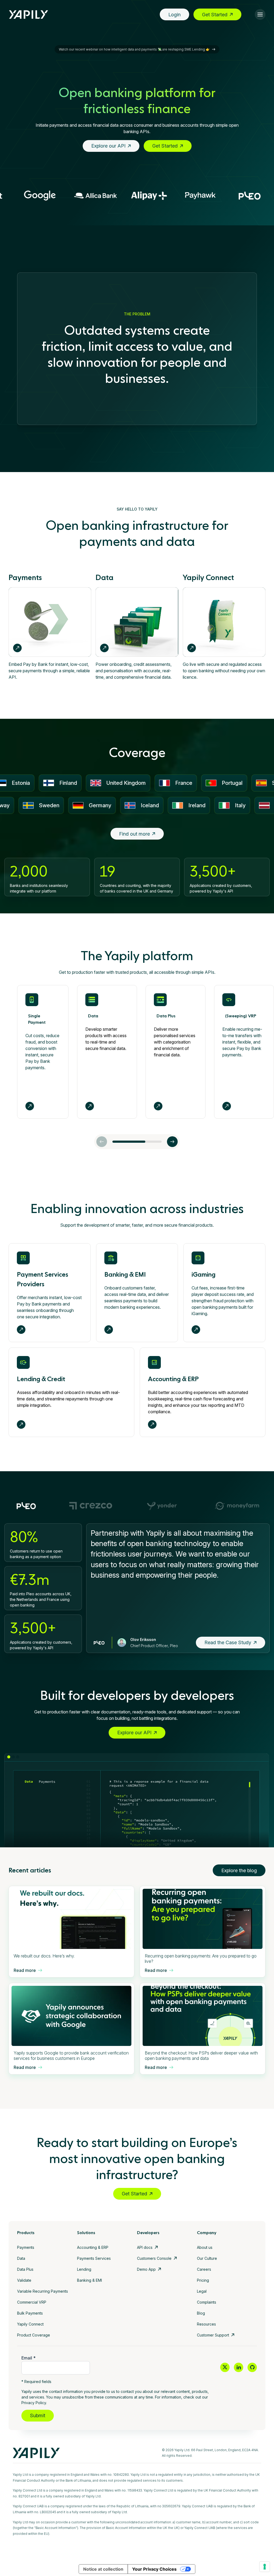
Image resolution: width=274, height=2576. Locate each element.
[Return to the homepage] (29, 15)
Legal (202, 2291)
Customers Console (154, 2258)
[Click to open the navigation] (260, 14)
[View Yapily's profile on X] (225, 2367)
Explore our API (108, 146)
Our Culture (207, 2258)
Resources (206, 2324)
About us (205, 2247)
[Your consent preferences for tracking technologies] (265, 2567)
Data (21, 2258)
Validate (24, 2280)
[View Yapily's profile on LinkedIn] (239, 2367)
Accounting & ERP (93, 2247)
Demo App (146, 2269)
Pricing (203, 2280)
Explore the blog (239, 1870)
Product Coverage (34, 2335)
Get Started (215, 15)
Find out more (134, 834)
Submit (38, 2415)
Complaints (207, 2302)
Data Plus (25, 2269)
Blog (201, 2313)
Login (174, 15)
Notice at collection (103, 2569)
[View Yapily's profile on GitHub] (252, 2367)
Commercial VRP (32, 2302)
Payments (26, 2247)
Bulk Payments (30, 2313)
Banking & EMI (90, 2280)
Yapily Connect (30, 2324)
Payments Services (94, 2258)
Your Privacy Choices (154, 2569)
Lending (84, 2269)
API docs (145, 2247)
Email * (28, 2358)
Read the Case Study (228, 1642)
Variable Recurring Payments (43, 2291)
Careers (204, 2269)
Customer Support (213, 2335)
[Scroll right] (172, 1142)
